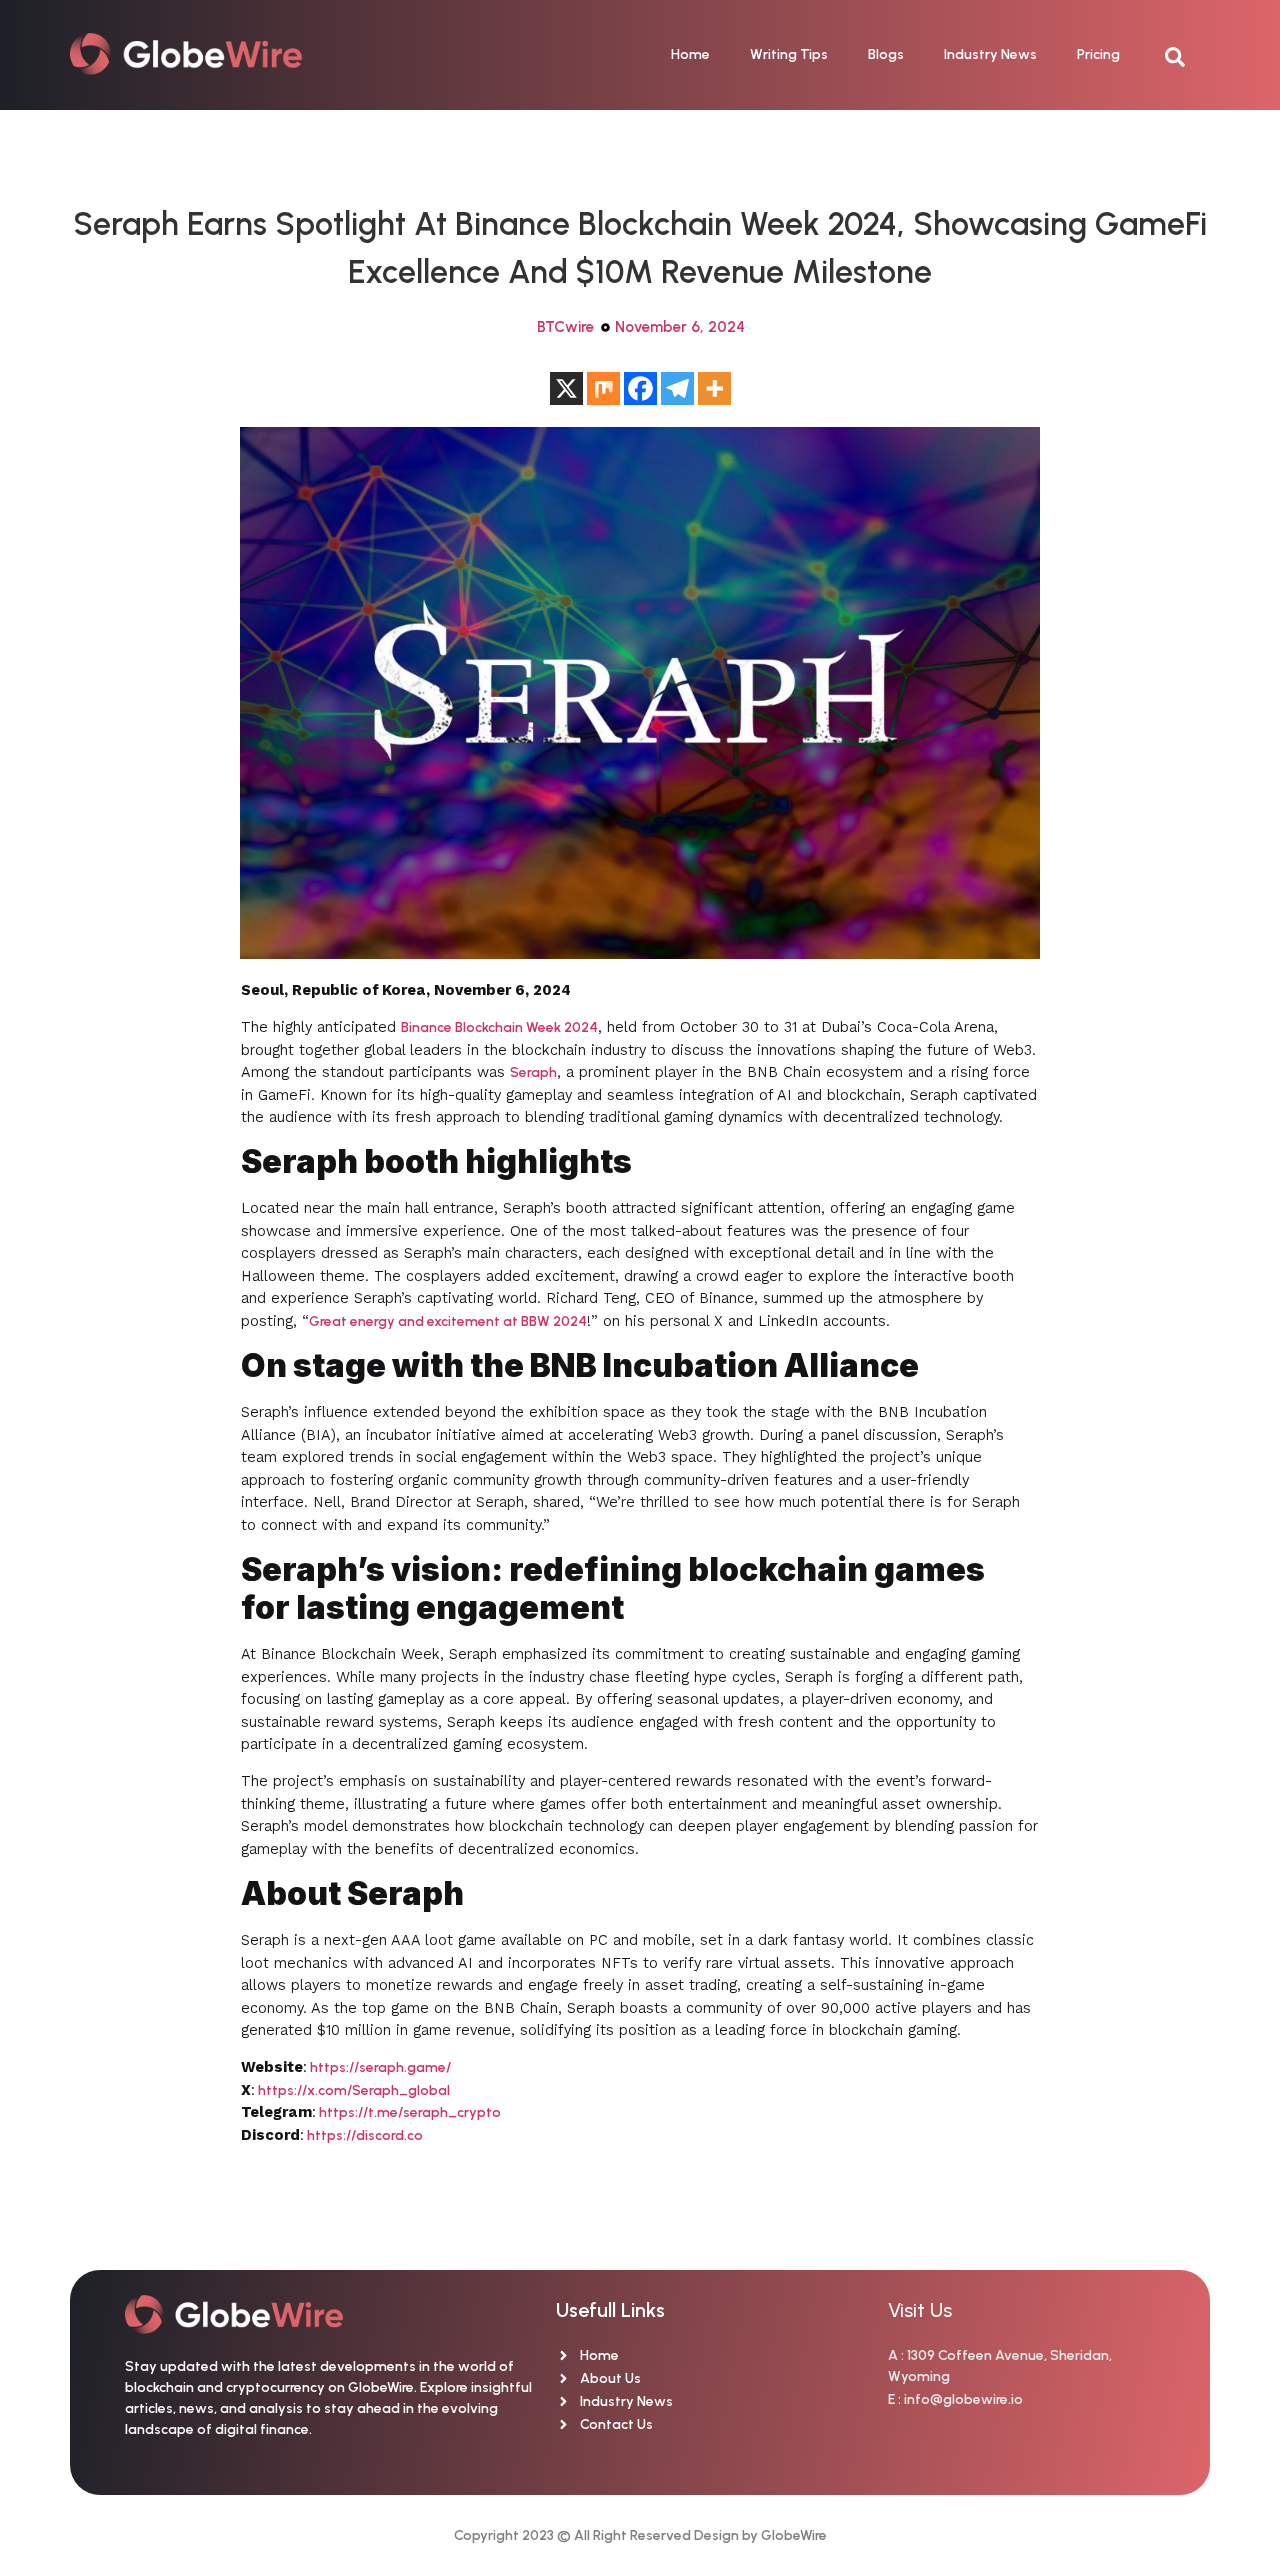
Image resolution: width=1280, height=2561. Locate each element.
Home (690, 54)
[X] (566, 388)
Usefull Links (610, 2310)
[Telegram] (677, 388)
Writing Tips (789, 54)
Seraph (533, 1072)
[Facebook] (640, 388)
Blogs (886, 54)
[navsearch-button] (1185, 55)
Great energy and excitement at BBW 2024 (448, 1321)
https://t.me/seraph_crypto (408, 2112)
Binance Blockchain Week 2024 (499, 1027)
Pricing (1098, 54)
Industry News (990, 54)
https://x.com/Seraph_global (352, 2090)
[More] (714, 388)
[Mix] (603, 388)
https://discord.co (363, 2135)
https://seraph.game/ (379, 2067)
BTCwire (565, 327)
